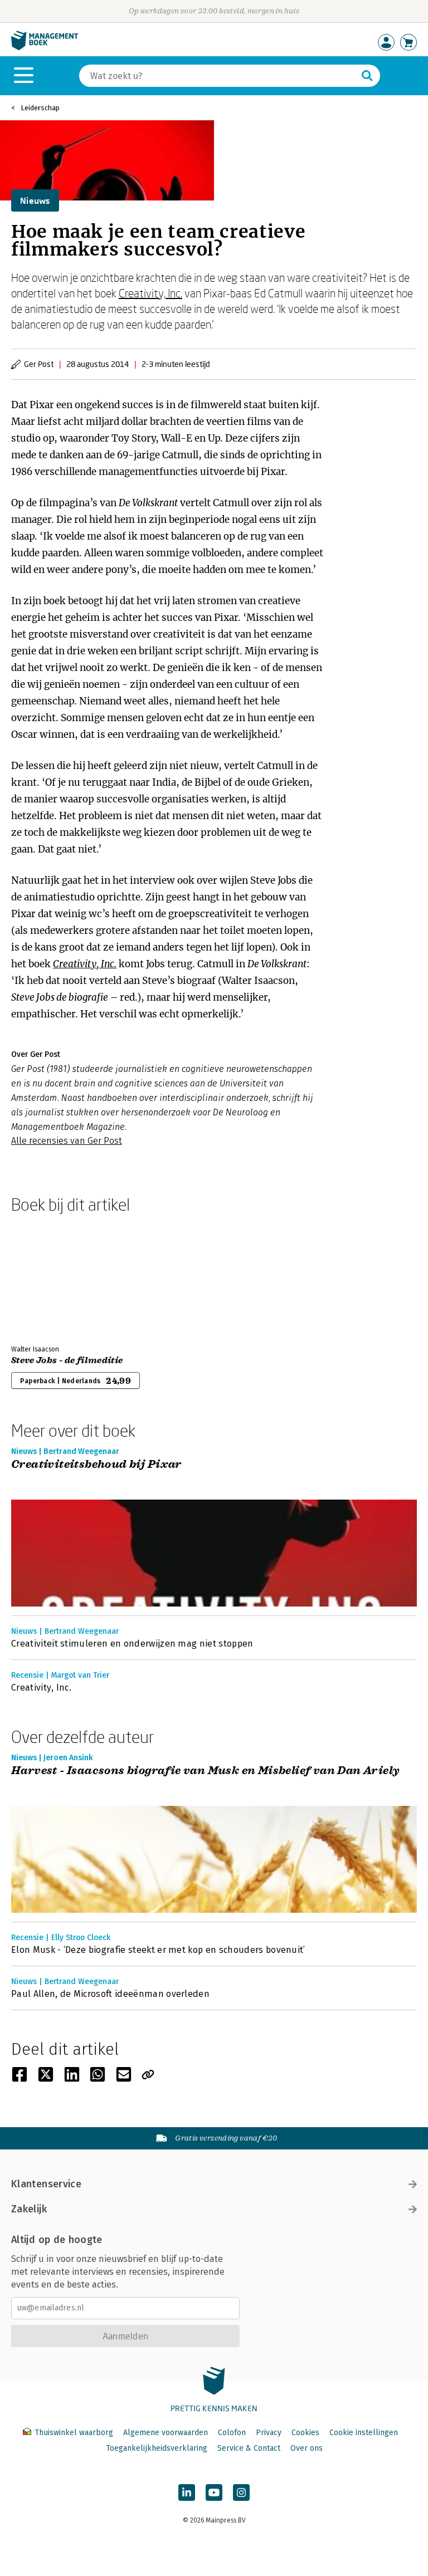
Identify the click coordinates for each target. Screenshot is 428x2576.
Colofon (232, 2433)
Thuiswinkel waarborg (74, 2433)
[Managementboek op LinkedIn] (187, 2492)
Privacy (269, 2433)
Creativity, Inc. (150, 293)
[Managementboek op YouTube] (214, 2492)
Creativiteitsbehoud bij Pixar (96, 1465)
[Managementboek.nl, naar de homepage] (45, 48)
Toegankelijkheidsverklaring (157, 2448)
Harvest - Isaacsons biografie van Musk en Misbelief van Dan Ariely (205, 1771)
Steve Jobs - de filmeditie (67, 1360)
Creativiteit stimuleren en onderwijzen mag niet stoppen (132, 1644)
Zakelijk (29, 2209)
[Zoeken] (367, 76)
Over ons (307, 2448)
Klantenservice (46, 2184)
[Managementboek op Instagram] (241, 2492)
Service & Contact (249, 2448)
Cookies (305, 2433)
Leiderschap (40, 108)
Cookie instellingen (364, 2433)
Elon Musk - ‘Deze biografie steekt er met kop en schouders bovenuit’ (158, 1950)
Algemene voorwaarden (166, 2433)
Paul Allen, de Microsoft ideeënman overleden (111, 1994)
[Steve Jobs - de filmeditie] (50, 1277)
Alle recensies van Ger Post (67, 1141)
